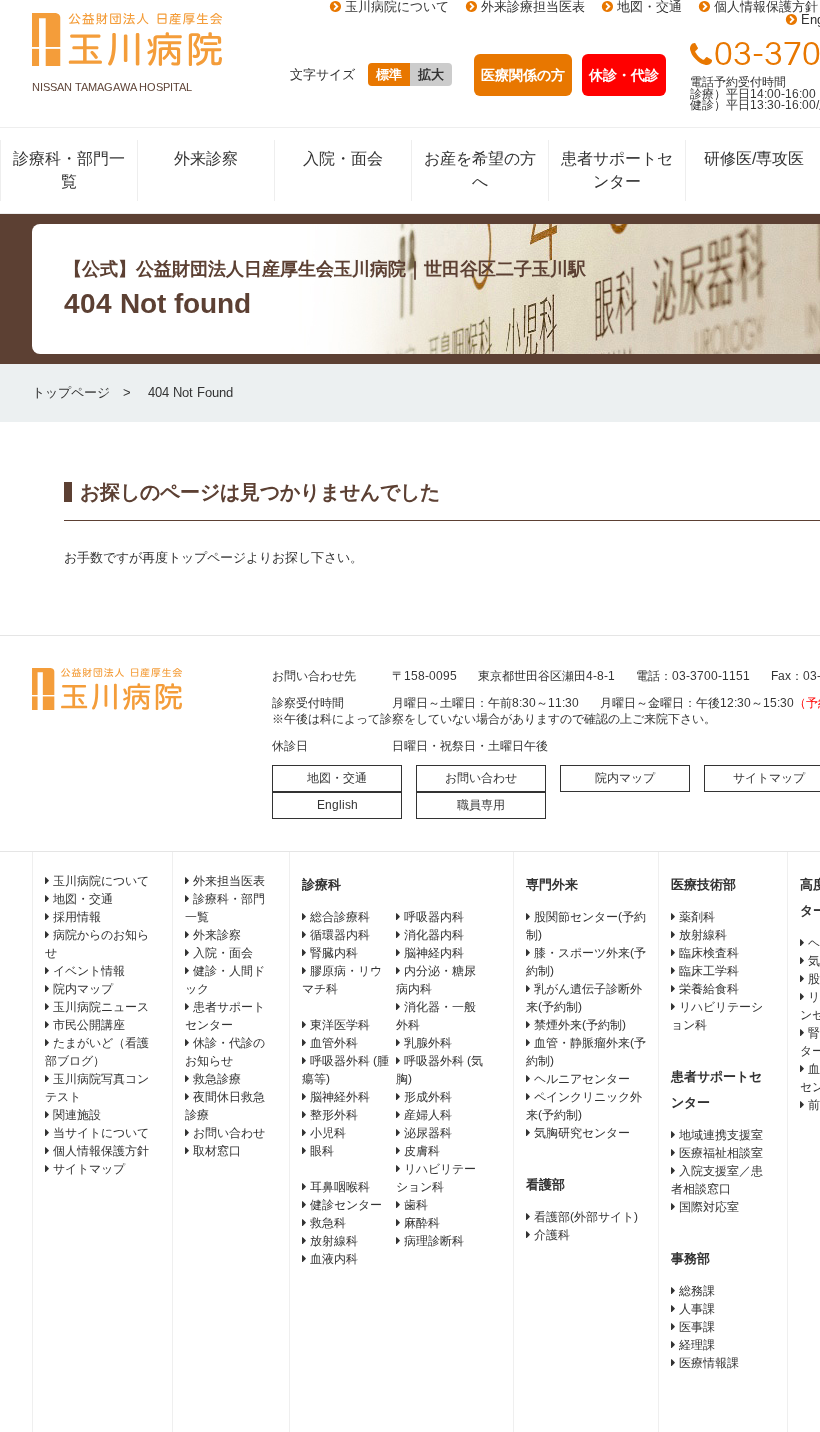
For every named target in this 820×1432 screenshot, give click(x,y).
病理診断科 (434, 1241)
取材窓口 (217, 1151)
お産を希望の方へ (480, 169)
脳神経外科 (340, 1097)
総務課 (697, 1291)
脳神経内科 (434, 953)
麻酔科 (422, 1223)
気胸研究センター (582, 1133)
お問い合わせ (481, 778)
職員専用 (481, 805)
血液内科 (334, 1259)
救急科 (328, 1223)
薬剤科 (697, 917)
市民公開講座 (89, 1025)
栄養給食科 (709, 989)
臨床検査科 (709, 953)
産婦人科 (428, 1115)
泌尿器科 (428, 1133)
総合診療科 (340, 917)
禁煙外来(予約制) (580, 1025)
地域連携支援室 (721, 1135)
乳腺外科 (428, 1043)
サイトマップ (89, 1169)
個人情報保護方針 (101, 1151)
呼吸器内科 (434, 917)
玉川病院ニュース (101, 1007)
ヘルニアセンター (582, 1079)
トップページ (71, 392)
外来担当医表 (229, 881)
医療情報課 (709, 1363)
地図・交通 (337, 778)
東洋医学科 (340, 1025)
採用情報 (77, 917)
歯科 (416, 1205)
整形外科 (334, 1115)
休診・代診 (624, 75)
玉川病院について (101, 881)
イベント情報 (89, 971)
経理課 (697, 1345)
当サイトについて (101, 1133)
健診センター (346, 1205)
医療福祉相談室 (721, 1153)
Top (772, 1384)
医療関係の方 (523, 75)
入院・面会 (343, 158)
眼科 (322, 1151)
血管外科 (334, 1043)
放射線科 (334, 1241)
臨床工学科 (709, 971)
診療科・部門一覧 (69, 169)
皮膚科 (422, 1151)
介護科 (552, 1235)
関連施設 (77, 1115)
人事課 (697, 1309)
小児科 (328, 1133)
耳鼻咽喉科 (340, 1187)
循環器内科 (340, 935)
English (337, 805)
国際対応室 (709, 1207)
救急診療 (217, 1079)
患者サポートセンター (617, 169)
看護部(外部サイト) (586, 1217)
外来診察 (206, 158)
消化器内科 (434, 935)
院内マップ (625, 778)
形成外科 (428, 1097)
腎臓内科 (334, 953)
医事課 (697, 1327)
